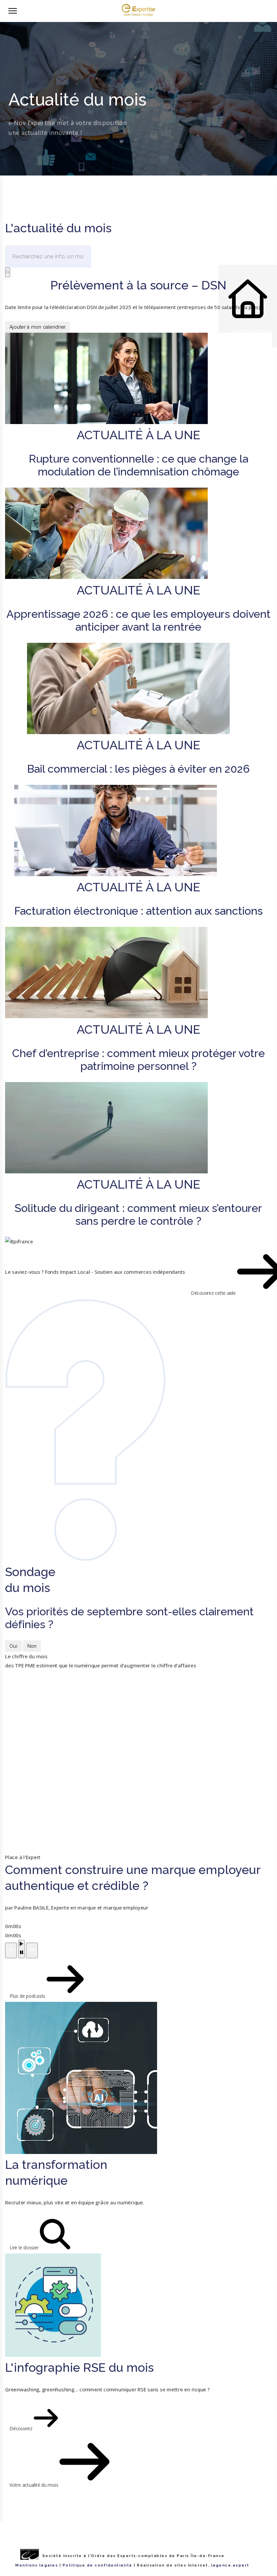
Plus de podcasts (28, 1996)
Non (32, 1646)
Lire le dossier (25, 2247)
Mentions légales (36, 2565)
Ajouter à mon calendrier (37, 327)
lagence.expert (230, 2565)
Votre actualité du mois (34, 2485)
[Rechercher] (8, 272)
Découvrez (22, 2428)
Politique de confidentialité (97, 2565)
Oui (13, 1646)
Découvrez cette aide (214, 1293)
